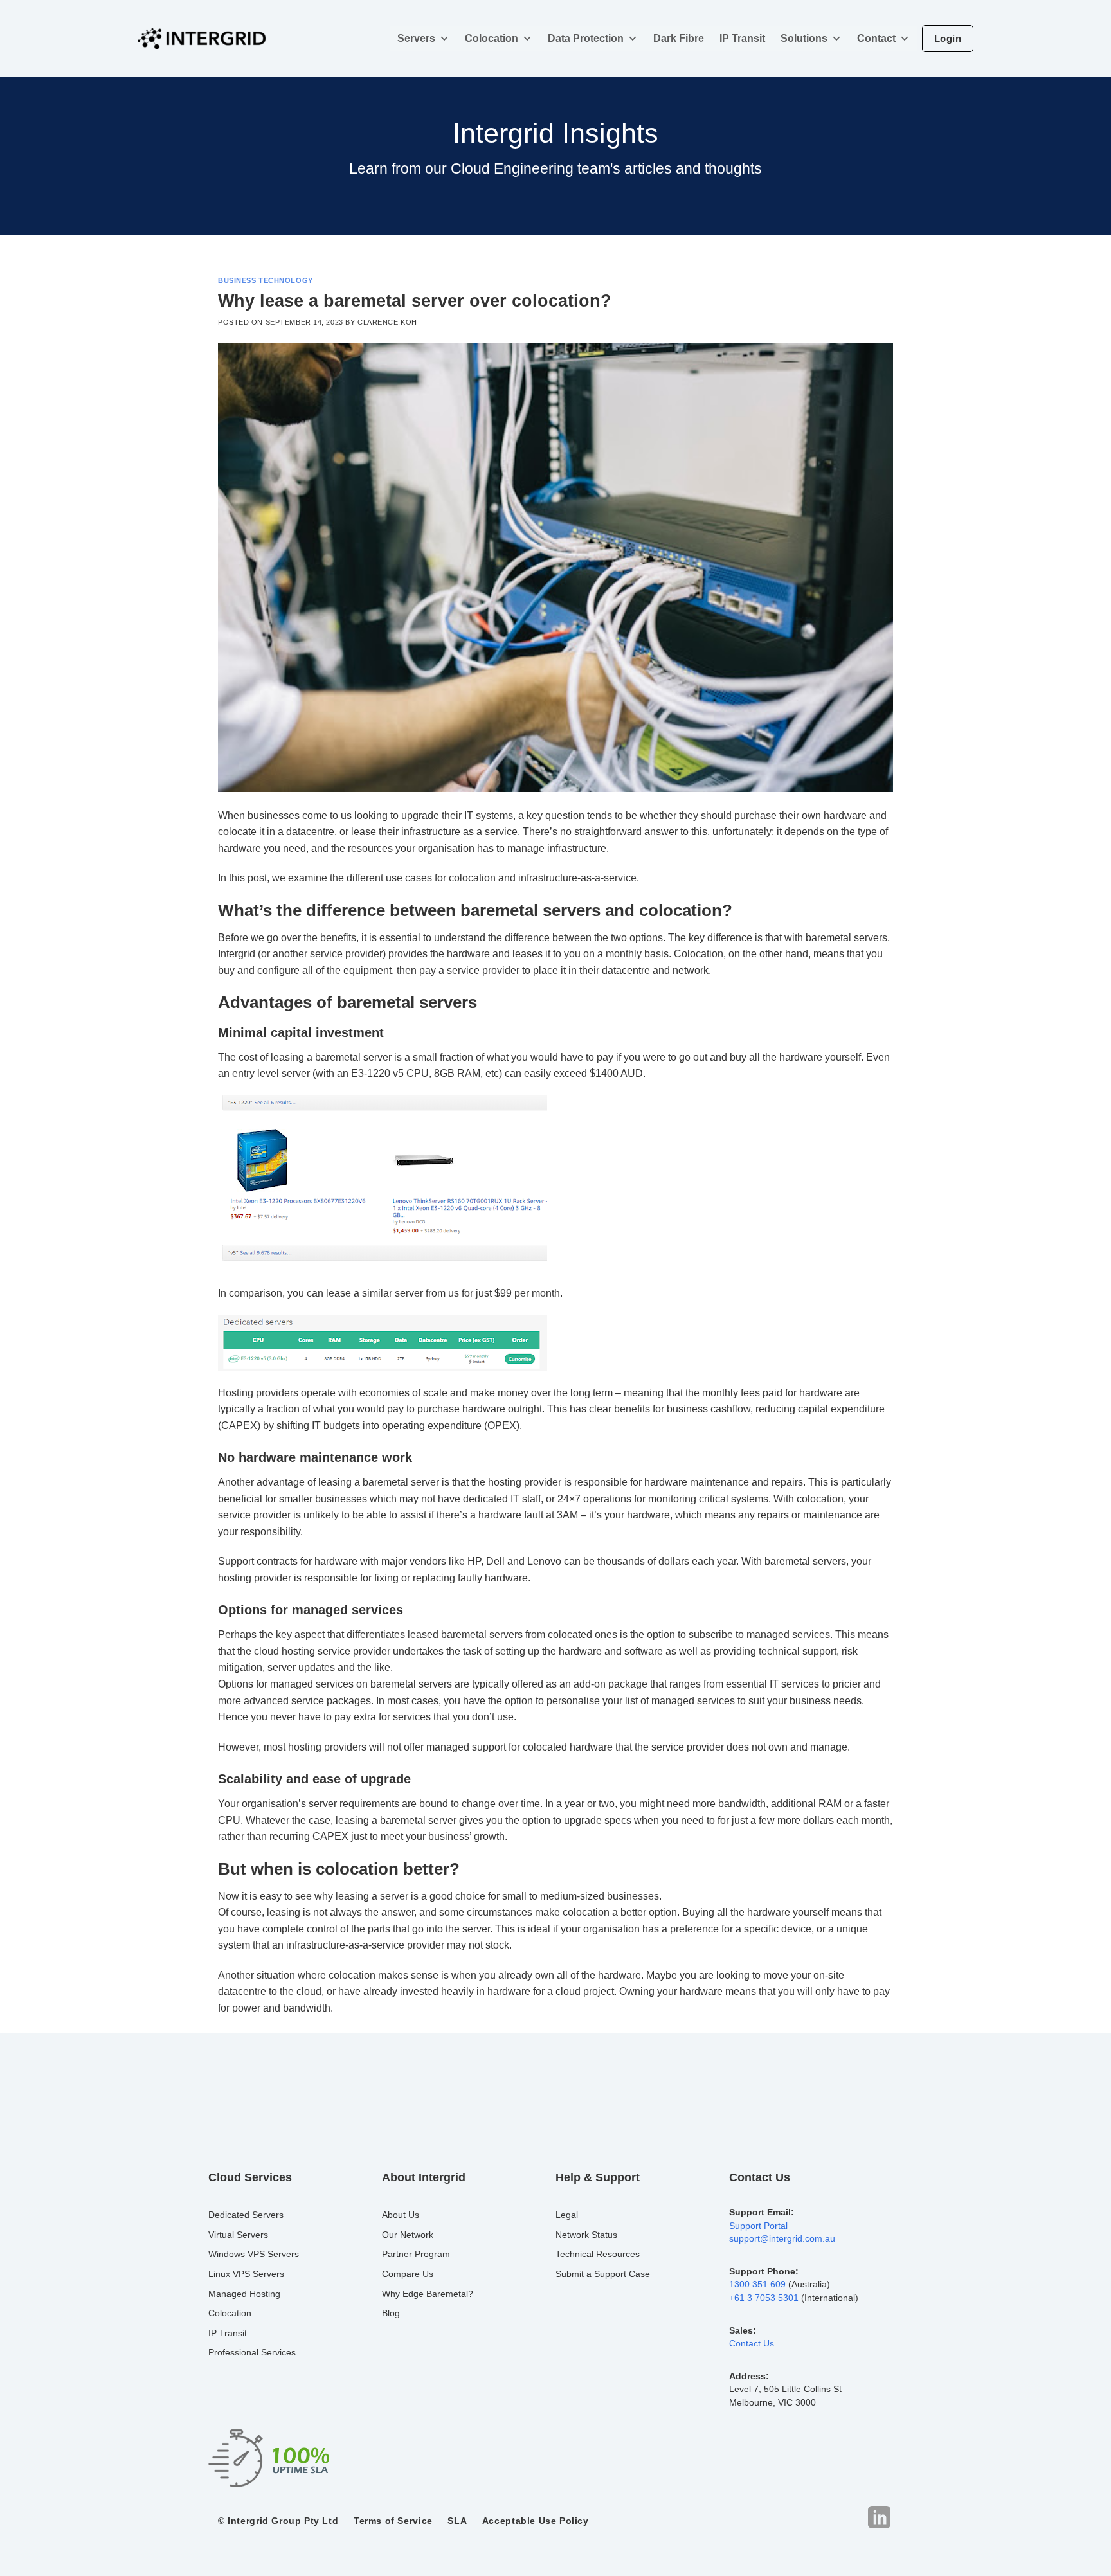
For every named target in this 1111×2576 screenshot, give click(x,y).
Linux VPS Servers (246, 2274)
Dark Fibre (679, 38)
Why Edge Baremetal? (428, 2294)
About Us (401, 2215)
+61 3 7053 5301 (764, 2298)
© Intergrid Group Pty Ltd (278, 2521)
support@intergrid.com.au (782, 2239)
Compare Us (408, 2274)
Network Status (586, 2235)
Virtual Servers (238, 2235)
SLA (457, 2521)
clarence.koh (387, 322)
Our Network (408, 2235)
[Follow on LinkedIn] (879, 2518)
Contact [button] (876, 38)
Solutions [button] (804, 38)
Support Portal (758, 2226)
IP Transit (742, 38)
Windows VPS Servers (254, 2254)
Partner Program (416, 2254)
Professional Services (252, 2352)
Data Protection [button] (586, 38)
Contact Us (752, 2344)
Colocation (492, 38)
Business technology (266, 280)
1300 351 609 (757, 2284)
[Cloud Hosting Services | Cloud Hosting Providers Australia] (202, 39)
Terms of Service (393, 2521)
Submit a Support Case (603, 2274)
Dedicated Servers (246, 2215)
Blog (391, 2313)
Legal (567, 2215)
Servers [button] (416, 38)
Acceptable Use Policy (536, 2521)
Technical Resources (598, 2254)
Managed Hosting (244, 2294)
